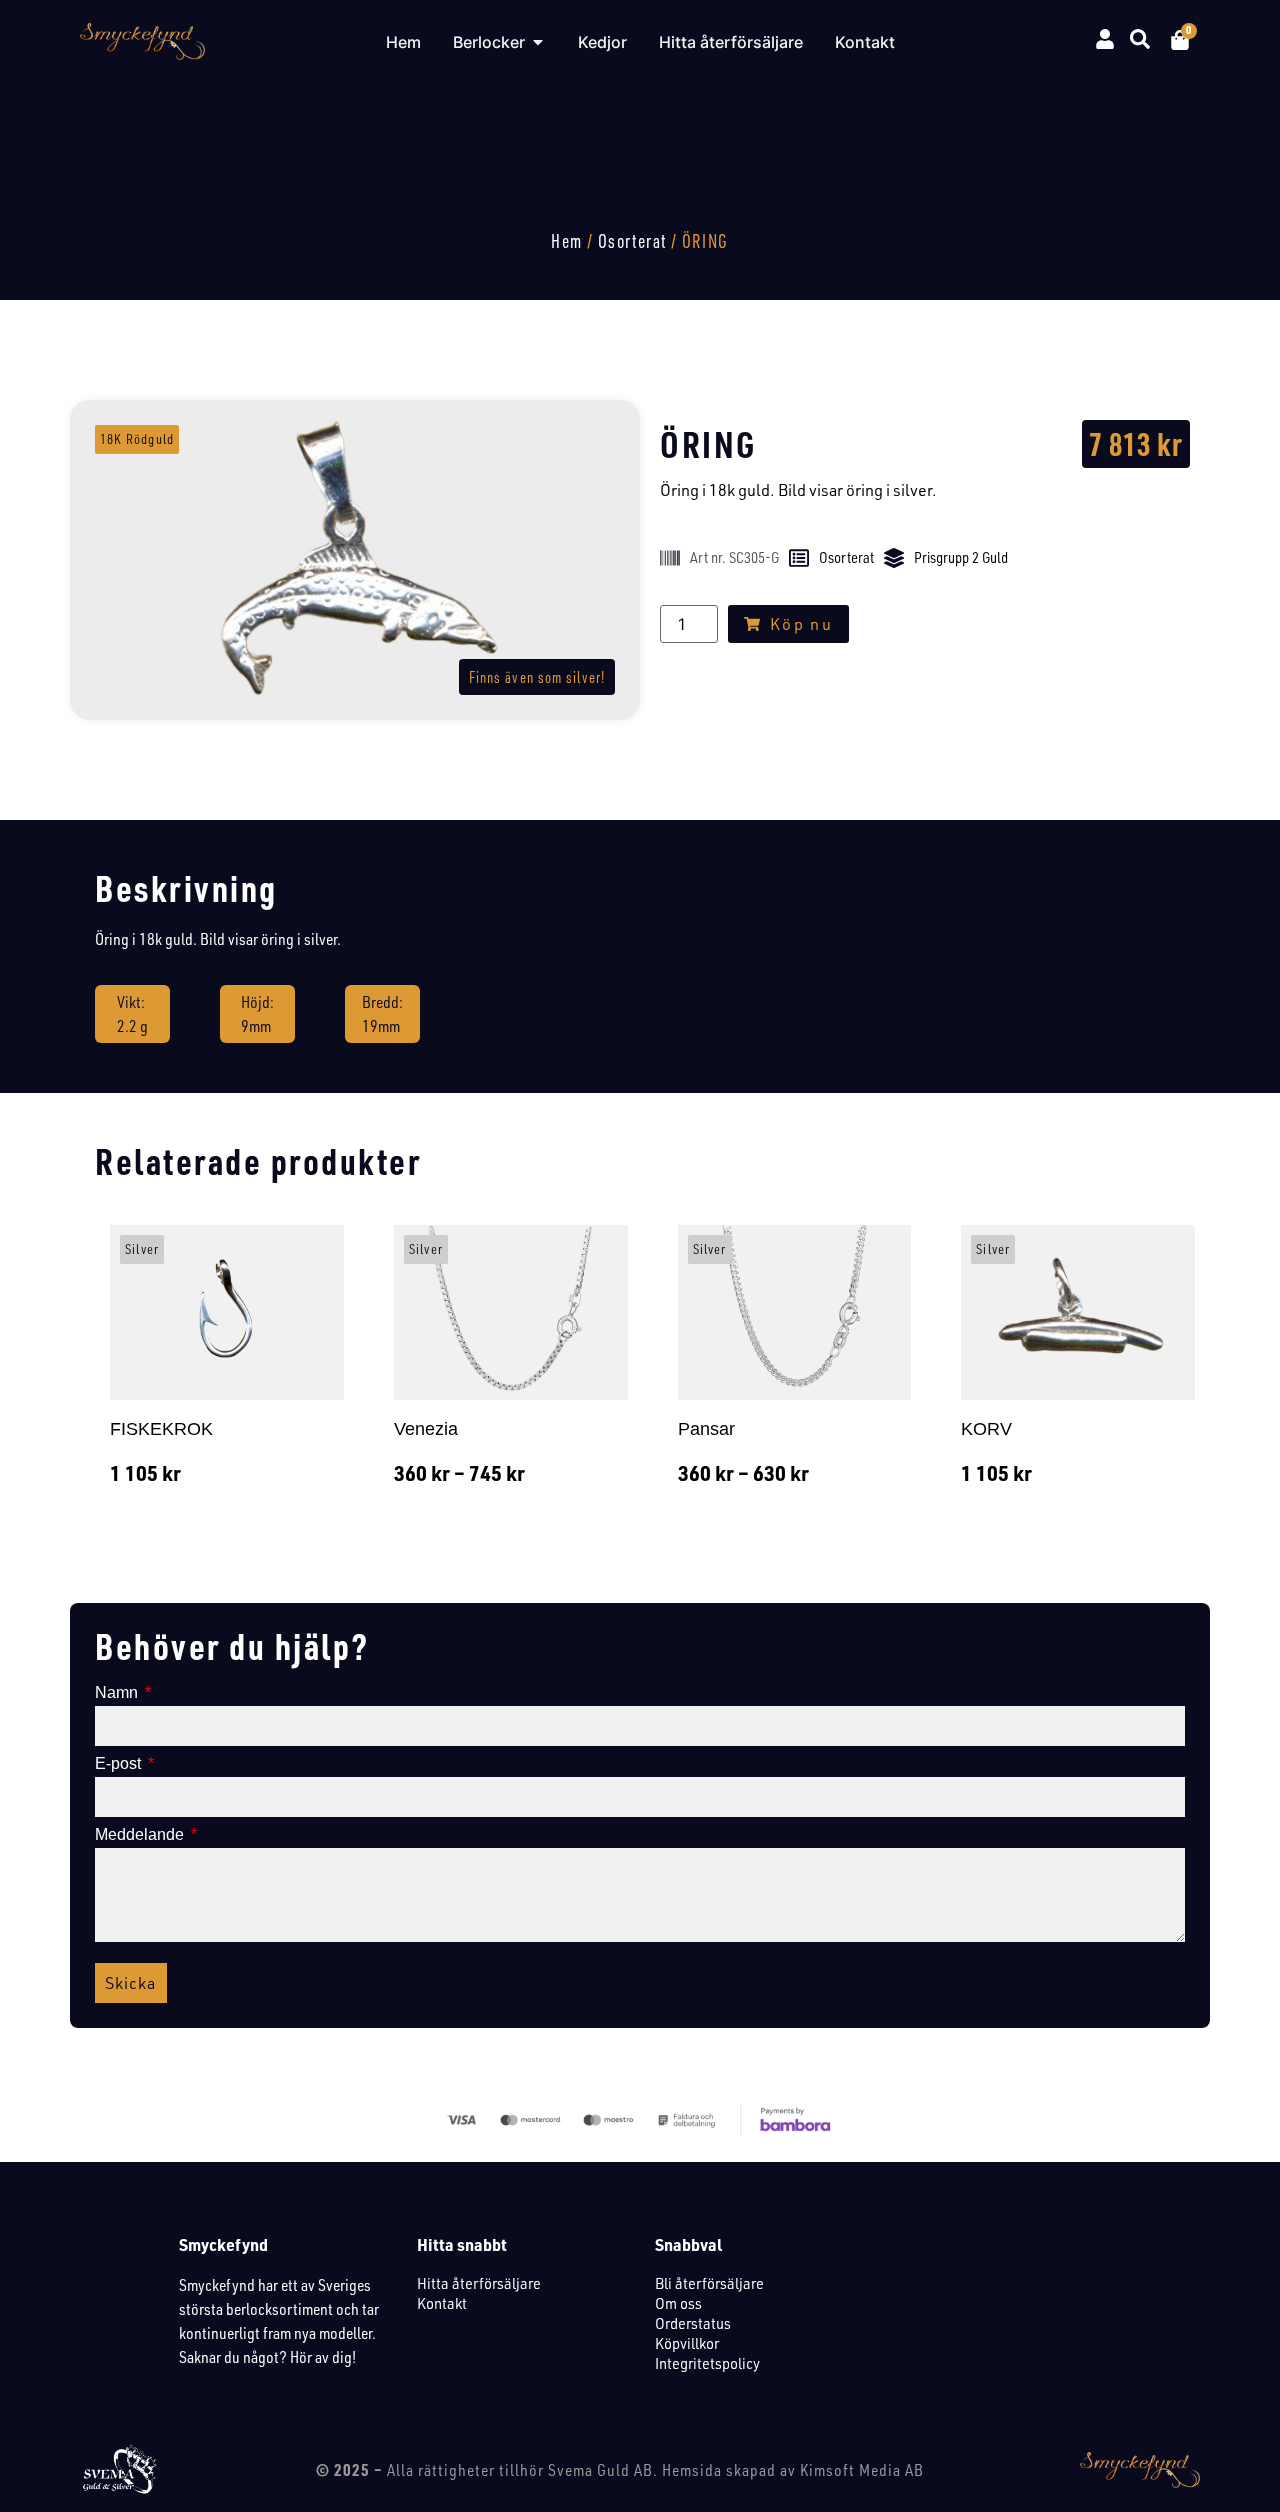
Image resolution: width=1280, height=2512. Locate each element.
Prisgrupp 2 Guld (961, 557)
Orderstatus (693, 2323)
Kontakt (442, 2303)
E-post (120, 1764)
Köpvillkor (687, 2343)
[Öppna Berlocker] (538, 42)
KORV (986, 1429)
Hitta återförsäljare (479, 2283)
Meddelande (141, 1835)
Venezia (426, 1429)
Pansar (706, 1429)
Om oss (678, 2303)
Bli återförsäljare (709, 2283)
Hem (566, 241)
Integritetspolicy (707, 2363)
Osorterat (632, 241)
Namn (118, 1693)
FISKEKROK (161, 1429)
